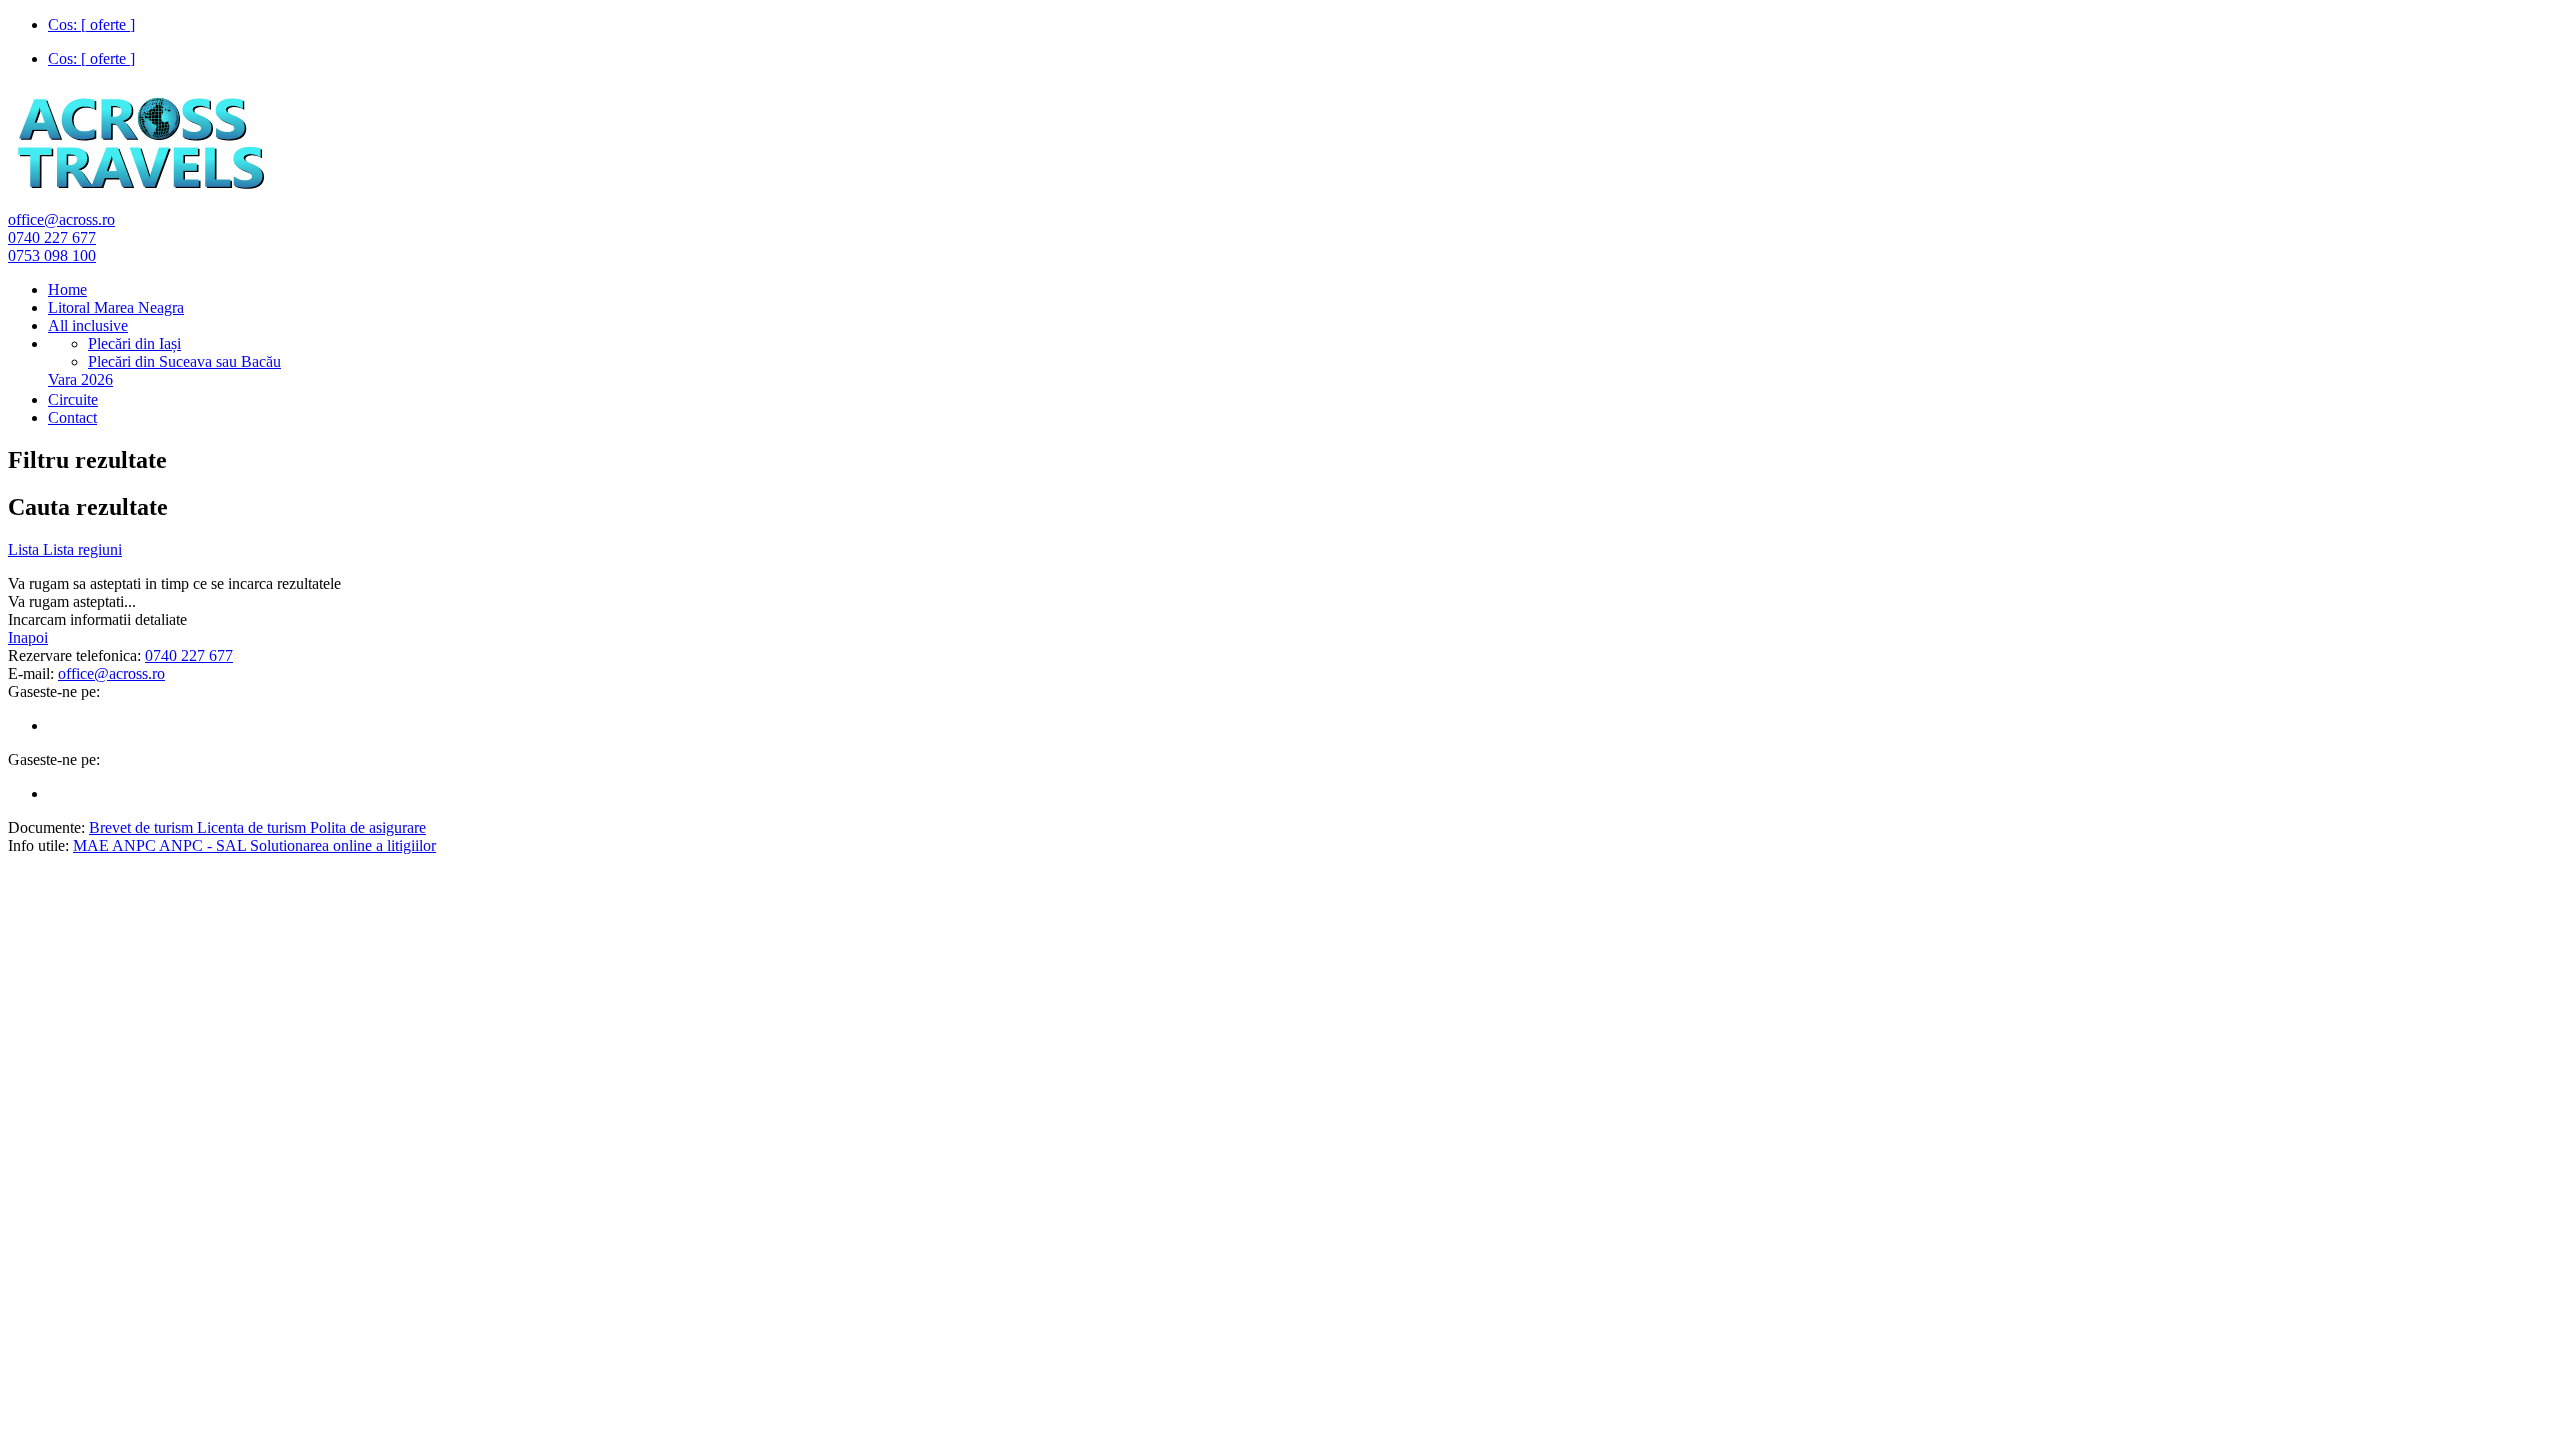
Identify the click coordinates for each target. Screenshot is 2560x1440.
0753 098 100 (52, 255)
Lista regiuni (82, 549)
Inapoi (28, 637)
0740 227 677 (52, 237)
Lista (25, 549)
